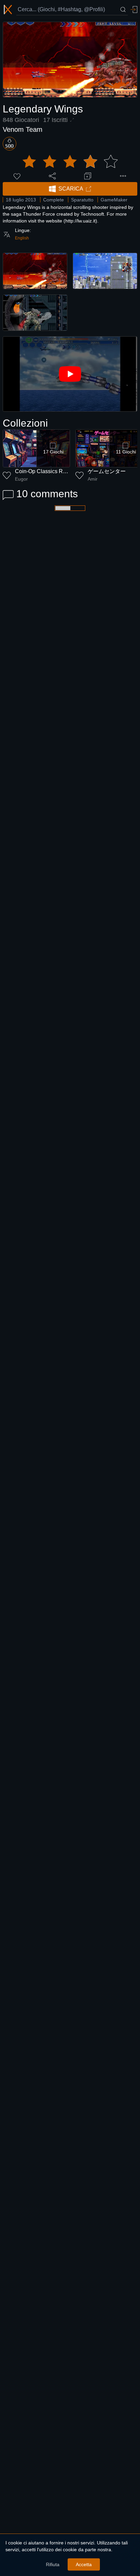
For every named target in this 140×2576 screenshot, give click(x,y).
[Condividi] (52, 176)
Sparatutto (82, 200)
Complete (54, 200)
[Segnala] (123, 176)
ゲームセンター (107, 471)
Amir (93, 479)
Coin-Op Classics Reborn (46, 471)
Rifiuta (53, 2564)
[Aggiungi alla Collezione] (88, 176)
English (22, 238)
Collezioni (25, 423)
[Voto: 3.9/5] (70, 162)
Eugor (21, 479)
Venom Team (23, 129)
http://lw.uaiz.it (80, 221)
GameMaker (114, 200)
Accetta (84, 2564)
